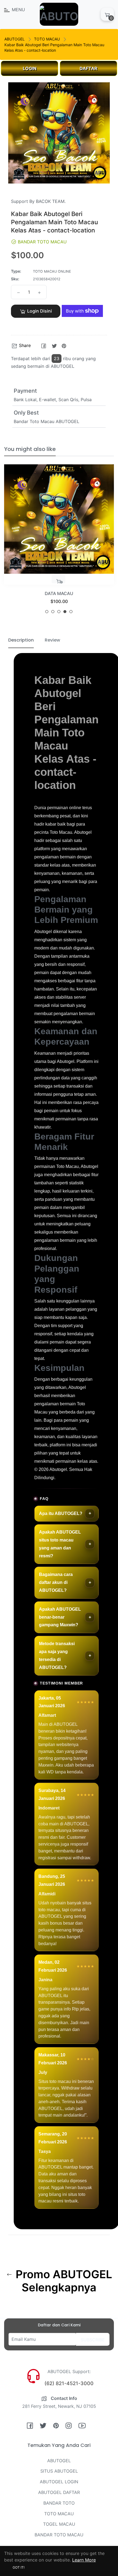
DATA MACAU (59, 593)
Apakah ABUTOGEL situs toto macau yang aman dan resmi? (60, 1544)
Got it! (19, 2567)
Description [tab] (21, 640)
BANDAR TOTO (59, 2503)
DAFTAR (88, 68)
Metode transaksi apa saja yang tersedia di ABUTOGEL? (57, 1655)
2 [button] (53, 612)
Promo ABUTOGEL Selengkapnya (63, 2281)
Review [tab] (52, 640)
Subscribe (93, 2340)
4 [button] (65, 612)
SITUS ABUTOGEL (59, 2471)
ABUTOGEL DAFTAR (59, 2492)
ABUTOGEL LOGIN (59, 2482)
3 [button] (59, 612)
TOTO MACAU (47, 39)
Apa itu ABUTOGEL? (61, 1513)
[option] (59, 541)
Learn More (84, 2560)
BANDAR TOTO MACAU (59, 2535)
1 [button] (47, 612)
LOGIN (30, 68)
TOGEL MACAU (59, 2524)
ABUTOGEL (15, 39)
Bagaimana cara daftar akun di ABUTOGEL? (56, 1582)
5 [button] (71, 612)
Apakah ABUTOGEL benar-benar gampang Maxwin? (60, 1617)
